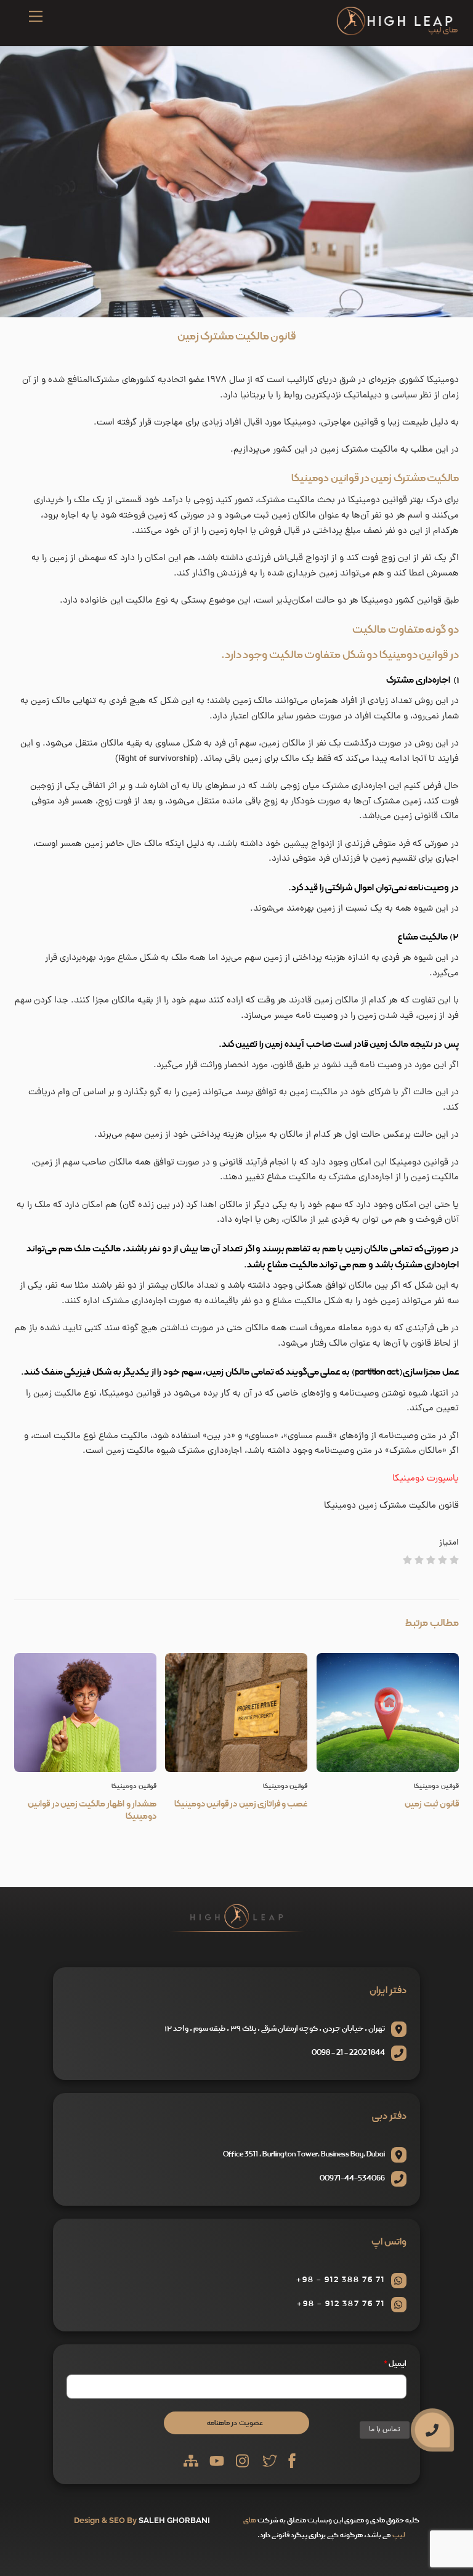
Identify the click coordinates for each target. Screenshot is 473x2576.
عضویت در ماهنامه (235, 2423)
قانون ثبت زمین (432, 1804)
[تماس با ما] (432, 2430)
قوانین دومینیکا (134, 1786)
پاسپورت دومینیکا (426, 1479)
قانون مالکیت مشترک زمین (236, 336)
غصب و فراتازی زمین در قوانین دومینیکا (241, 1804)
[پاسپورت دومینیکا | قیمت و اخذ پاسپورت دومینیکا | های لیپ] (397, 33)
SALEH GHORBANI (174, 2520)
